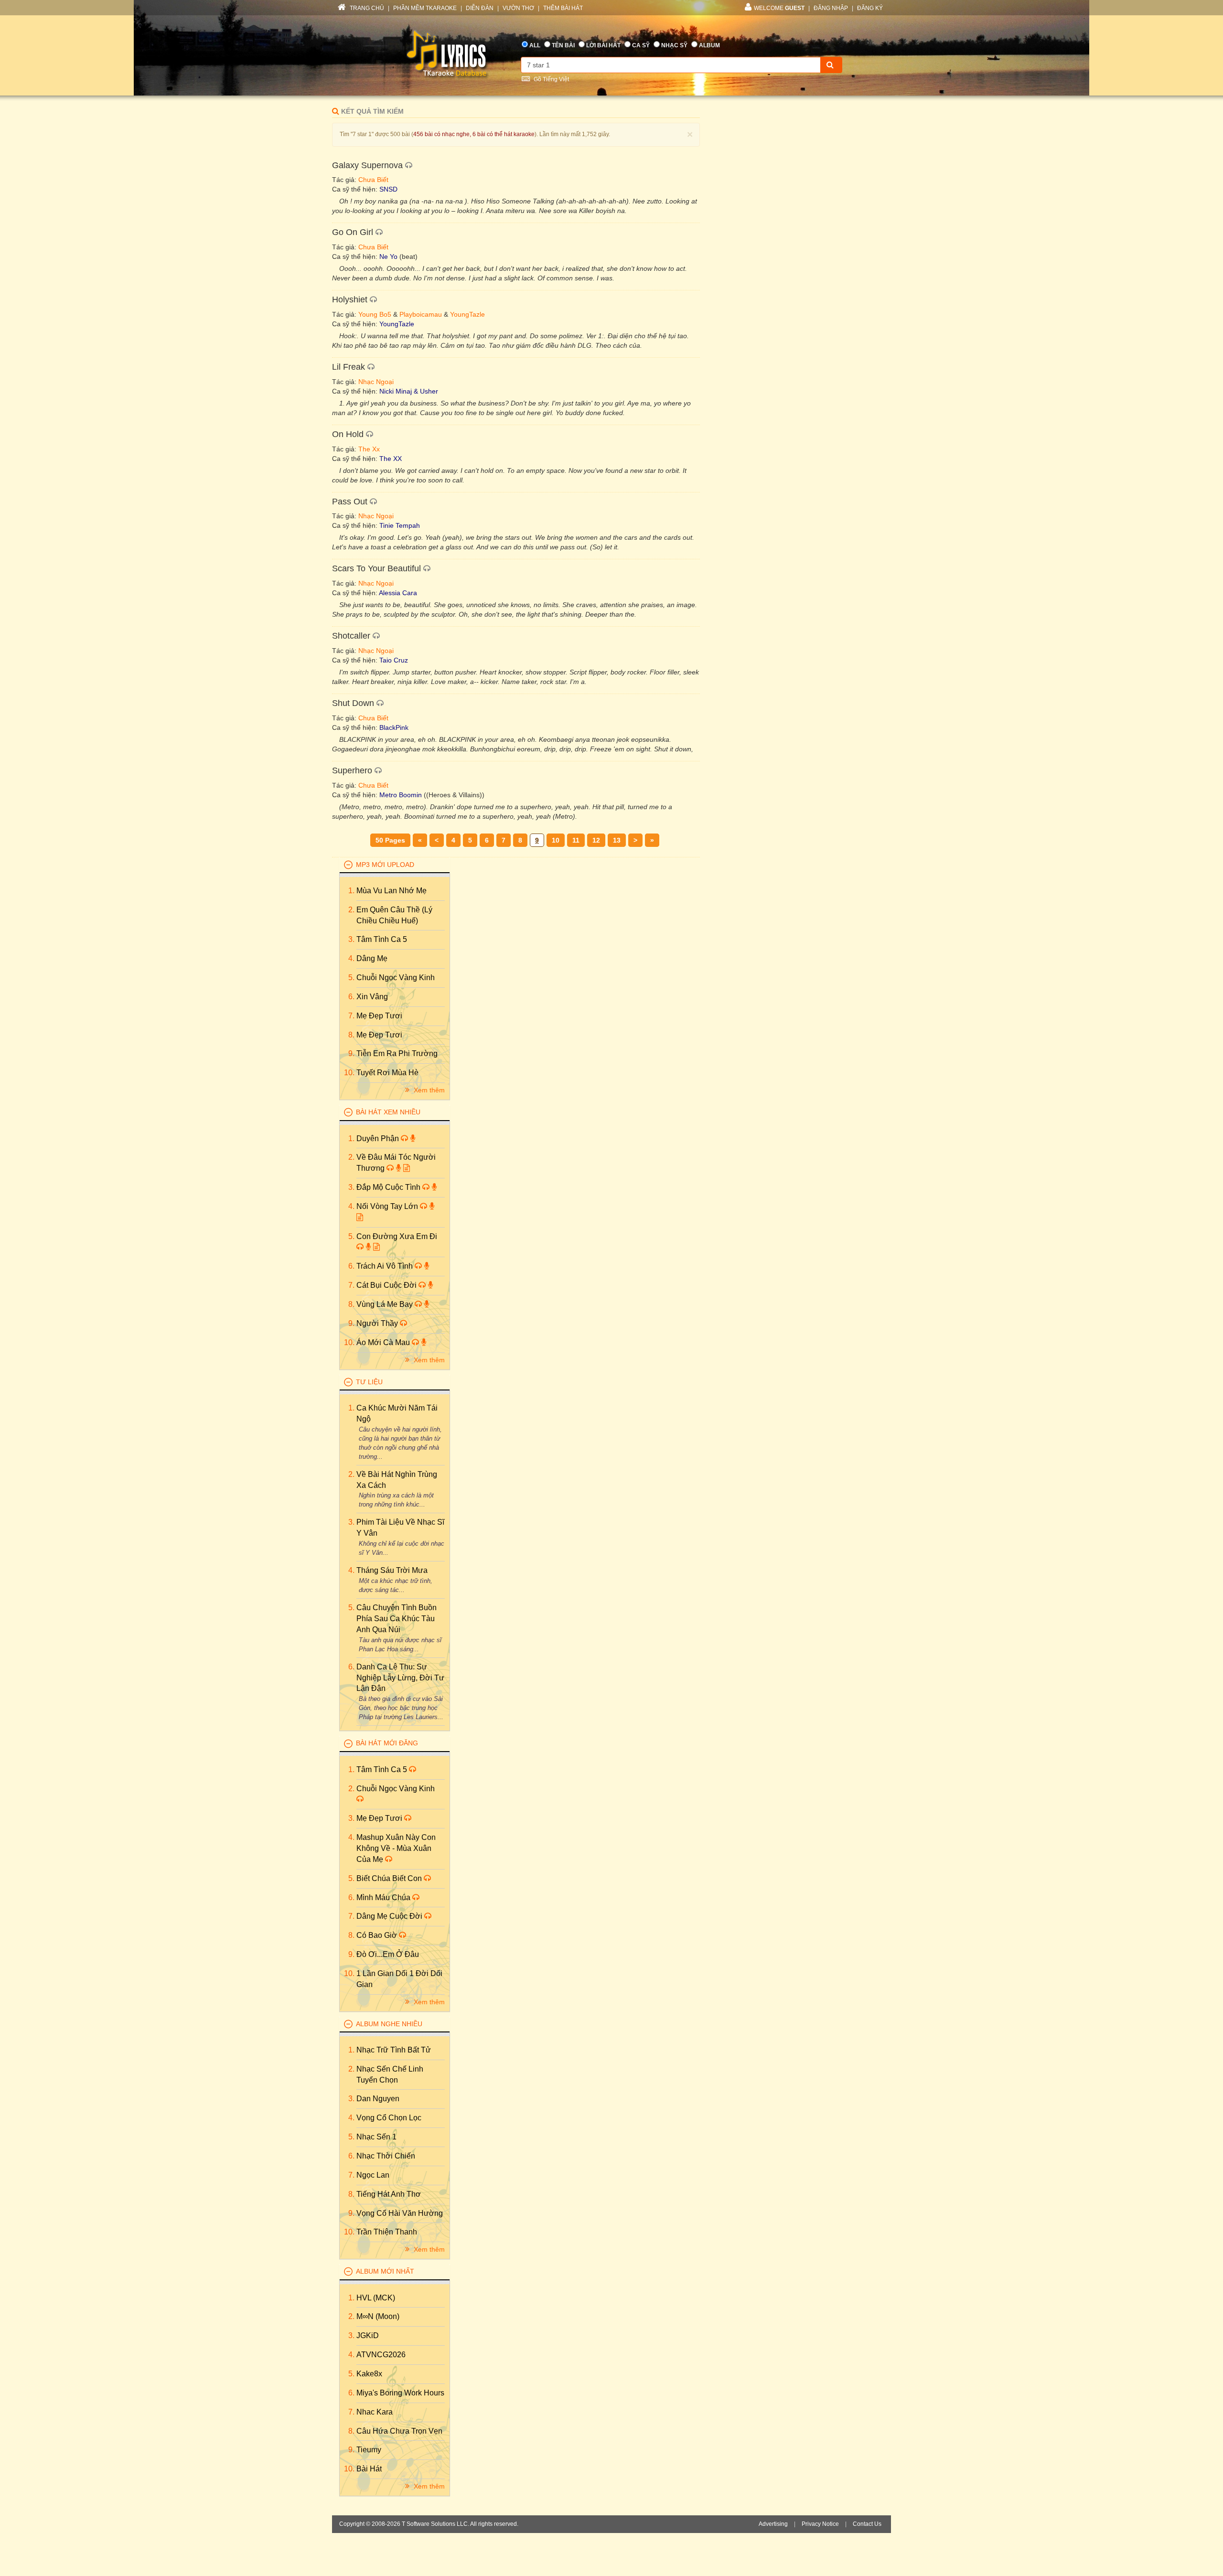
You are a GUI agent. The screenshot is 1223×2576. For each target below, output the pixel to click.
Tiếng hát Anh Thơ (389, 2194)
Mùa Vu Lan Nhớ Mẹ (392, 891)
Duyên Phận (379, 1138)
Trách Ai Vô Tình (386, 1266)
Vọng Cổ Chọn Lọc (389, 2118)
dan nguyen (378, 2099)
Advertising (773, 2524)
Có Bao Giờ (378, 1935)
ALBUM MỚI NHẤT (385, 2271)
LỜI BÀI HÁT (603, 45)
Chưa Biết (373, 180)
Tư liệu (369, 1382)
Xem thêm (428, 1090)
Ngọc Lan (373, 2175)
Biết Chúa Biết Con (390, 1878)
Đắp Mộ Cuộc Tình (389, 1187)
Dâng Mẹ (372, 958)
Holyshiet (350, 299)
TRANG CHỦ (366, 8)
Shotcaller (351, 636)
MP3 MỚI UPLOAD (385, 865)
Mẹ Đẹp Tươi (379, 1016)
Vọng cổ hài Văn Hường (400, 2213)
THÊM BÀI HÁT (563, 8)
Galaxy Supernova (367, 165)
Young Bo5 (375, 314)
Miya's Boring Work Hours (400, 2393)
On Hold (348, 434)
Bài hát (369, 2469)
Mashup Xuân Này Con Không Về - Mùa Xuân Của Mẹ (396, 1848)
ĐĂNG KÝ (870, 8)
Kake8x (369, 2374)
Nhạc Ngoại (376, 382)
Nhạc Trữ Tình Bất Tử (394, 2050)
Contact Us (867, 2524)
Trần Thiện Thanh (387, 2232)
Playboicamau (421, 314)
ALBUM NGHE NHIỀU (389, 2024)
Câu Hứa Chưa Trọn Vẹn (399, 2431)
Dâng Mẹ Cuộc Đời (390, 1916)
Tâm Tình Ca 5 (382, 939)
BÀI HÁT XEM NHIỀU (388, 1112)
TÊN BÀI (563, 45)
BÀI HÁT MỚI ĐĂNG (387, 1743)
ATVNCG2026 (381, 2355)
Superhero (352, 770)
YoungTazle (467, 314)
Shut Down (353, 703)
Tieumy (369, 2450)
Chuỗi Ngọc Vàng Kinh (396, 978)
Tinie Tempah (400, 525)
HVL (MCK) (376, 2298)
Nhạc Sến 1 (376, 2137)
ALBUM (709, 45)
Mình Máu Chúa (384, 1897)
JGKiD (368, 2336)
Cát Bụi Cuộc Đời (387, 1285)
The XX (391, 459)
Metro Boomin (401, 795)
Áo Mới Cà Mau (384, 1342)
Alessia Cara (398, 593)
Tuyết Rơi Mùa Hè (387, 1073)
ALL (535, 45)
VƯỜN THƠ (518, 8)
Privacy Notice (820, 2524)
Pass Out (350, 502)
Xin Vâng (372, 997)
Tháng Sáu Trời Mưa (392, 1570)
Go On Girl (353, 232)
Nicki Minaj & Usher (409, 391)
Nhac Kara (375, 2412)
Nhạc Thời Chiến (386, 2156)
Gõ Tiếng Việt (551, 79)
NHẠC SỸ (674, 45)
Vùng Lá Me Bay (386, 1304)
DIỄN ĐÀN (480, 8)
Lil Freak (349, 367)
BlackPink (394, 727)
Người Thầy (378, 1323)
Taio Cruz (394, 660)
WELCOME (779, 8)
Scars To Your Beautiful (376, 568)
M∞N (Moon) (378, 2316)
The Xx (369, 449)
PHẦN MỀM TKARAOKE (425, 8)
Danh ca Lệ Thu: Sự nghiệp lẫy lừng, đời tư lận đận (400, 1678)
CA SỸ (641, 45)
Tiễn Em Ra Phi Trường (397, 1053)
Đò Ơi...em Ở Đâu (388, 1954)
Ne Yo (388, 257)
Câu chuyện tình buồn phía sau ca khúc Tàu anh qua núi (397, 1619)
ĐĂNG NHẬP (831, 8)
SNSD (388, 189)
